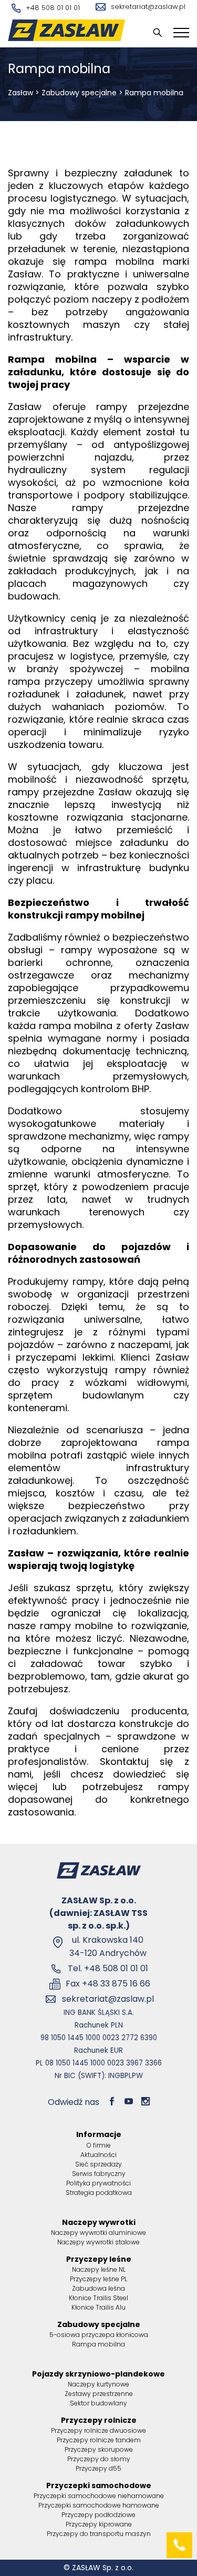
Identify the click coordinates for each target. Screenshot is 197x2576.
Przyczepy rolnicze (99, 2420)
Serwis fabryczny (99, 2174)
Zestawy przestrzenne (99, 2394)
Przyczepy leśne (99, 2259)
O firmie (99, 2145)
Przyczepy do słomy (99, 2459)
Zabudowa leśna (98, 2288)
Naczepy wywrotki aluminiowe (98, 2233)
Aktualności (98, 2155)
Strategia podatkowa (99, 2193)
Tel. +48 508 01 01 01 (108, 1968)
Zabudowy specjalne (79, 93)
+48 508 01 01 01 (53, 8)
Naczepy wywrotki (99, 2222)
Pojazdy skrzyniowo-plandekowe (98, 2374)
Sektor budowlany (98, 2403)
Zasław (20, 93)
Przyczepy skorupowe (99, 2449)
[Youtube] (129, 2102)
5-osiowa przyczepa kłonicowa (99, 2335)
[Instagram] (146, 2102)
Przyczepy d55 (98, 2468)
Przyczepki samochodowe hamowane (99, 2505)
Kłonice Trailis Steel (98, 2298)
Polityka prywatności (98, 2183)
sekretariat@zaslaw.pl (148, 7)
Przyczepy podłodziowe (98, 2515)
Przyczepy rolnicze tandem (99, 2440)
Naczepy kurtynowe (98, 2384)
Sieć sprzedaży (98, 2164)
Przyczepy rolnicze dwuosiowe (98, 2430)
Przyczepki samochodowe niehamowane (99, 2496)
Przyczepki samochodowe (99, 2485)
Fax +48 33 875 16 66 (108, 1984)
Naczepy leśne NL (99, 2269)
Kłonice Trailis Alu (98, 2307)
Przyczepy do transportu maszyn (99, 2534)
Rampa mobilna (98, 2344)
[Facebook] (112, 2102)
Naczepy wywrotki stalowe (98, 2242)
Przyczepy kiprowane (99, 2524)
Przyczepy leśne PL (98, 2279)
